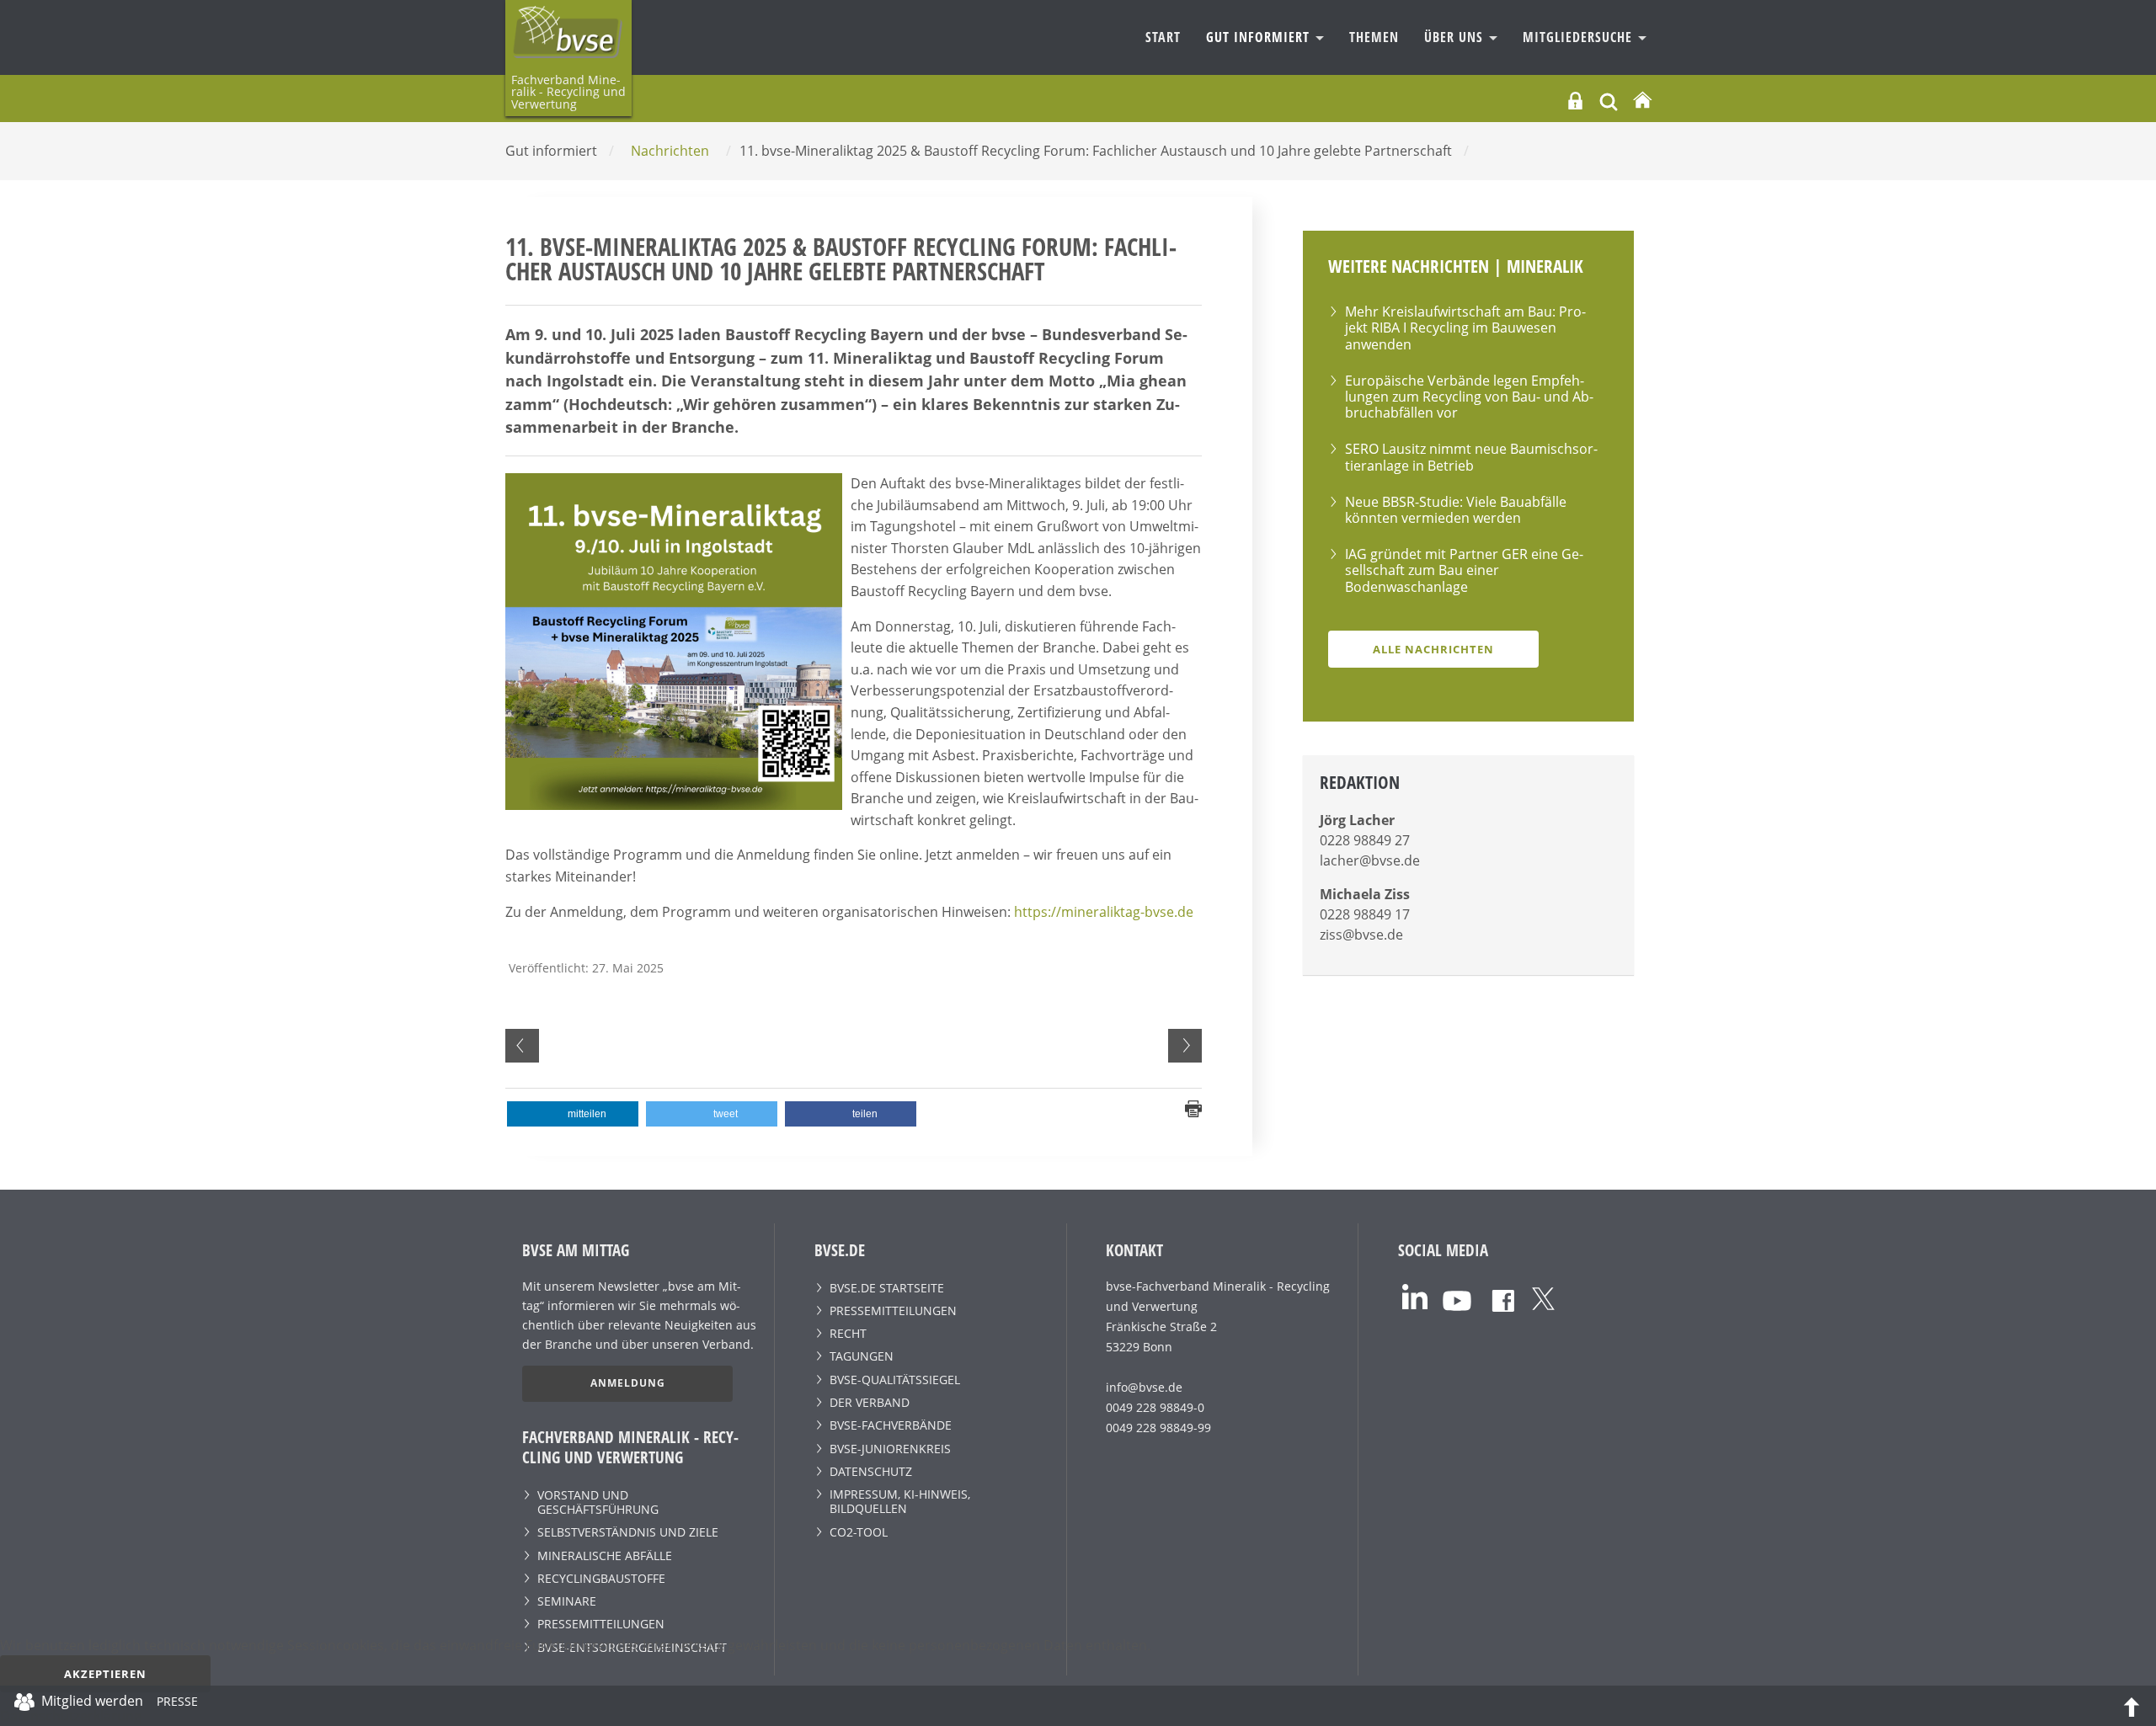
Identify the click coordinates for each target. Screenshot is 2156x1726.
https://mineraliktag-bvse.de (1104, 912)
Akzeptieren (105, 1674)
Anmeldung (628, 1383)
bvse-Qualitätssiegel (895, 1380)
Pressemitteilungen (601, 1624)
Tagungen (862, 1356)
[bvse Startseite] (1642, 101)
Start (1163, 37)
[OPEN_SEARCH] (1609, 100)
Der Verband (870, 1402)
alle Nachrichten (1433, 649)
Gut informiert (1260, 37)
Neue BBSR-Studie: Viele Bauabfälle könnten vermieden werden (1456, 510)
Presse (177, 1704)
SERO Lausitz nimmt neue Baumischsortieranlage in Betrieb (1471, 457)
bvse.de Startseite (887, 1288)
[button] (573, 1114)
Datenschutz (871, 1471)
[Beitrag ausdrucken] (1193, 1107)
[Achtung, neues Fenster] (1415, 1295)
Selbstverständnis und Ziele (628, 1532)
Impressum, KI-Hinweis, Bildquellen (900, 1501)
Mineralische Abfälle (605, 1556)
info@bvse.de (1144, 1387)
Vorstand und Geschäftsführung (598, 1502)
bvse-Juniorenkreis (890, 1449)
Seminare (567, 1601)
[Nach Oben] (2132, 1706)
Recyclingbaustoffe (601, 1578)
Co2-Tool (859, 1532)
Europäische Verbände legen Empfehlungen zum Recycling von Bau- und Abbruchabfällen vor (1469, 397)
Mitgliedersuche (1580, 37)
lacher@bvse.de (1370, 860)
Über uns (1456, 37)
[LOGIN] (1575, 101)
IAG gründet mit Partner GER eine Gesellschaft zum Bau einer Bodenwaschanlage (1464, 570)
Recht (848, 1333)
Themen (1374, 37)
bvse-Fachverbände (891, 1425)
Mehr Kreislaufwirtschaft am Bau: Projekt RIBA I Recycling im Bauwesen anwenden (1465, 328)
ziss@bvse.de (1361, 935)
